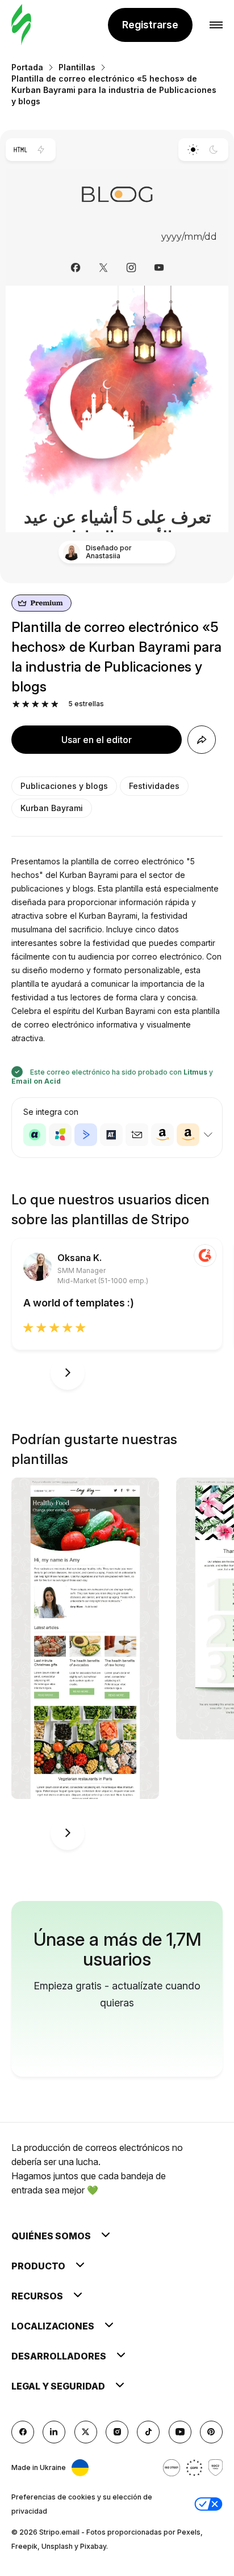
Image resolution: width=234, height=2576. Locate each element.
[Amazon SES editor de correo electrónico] (188, 1135)
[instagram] (117, 2432)
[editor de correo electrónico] (21, 25)
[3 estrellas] (35, 704)
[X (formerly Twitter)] (86, 2432)
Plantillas (77, 67)
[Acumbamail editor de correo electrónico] (137, 1135)
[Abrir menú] (216, 25)
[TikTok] (148, 2432)
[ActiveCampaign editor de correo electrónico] (86, 1135)
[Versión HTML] (20, 150)
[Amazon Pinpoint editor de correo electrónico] (162, 1135)
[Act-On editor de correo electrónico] (60, 1135)
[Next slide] (68, 1373)
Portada (27, 67)
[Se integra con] (208, 1135)
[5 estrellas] (55, 704)
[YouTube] (180, 2432)
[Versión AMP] (41, 150)
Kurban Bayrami (52, 808)
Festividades (154, 786)
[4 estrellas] (45, 704)
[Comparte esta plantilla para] (202, 740)
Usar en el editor (97, 740)
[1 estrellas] (16, 704)
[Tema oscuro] (214, 150)
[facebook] (23, 2432)
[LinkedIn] (54, 2432)
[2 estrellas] (26, 704)
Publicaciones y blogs (64, 786)
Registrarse (150, 25)
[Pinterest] (211, 2432)
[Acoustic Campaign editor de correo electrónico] (35, 1135)
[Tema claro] (193, 150)
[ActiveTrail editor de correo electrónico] (111, 1135)
